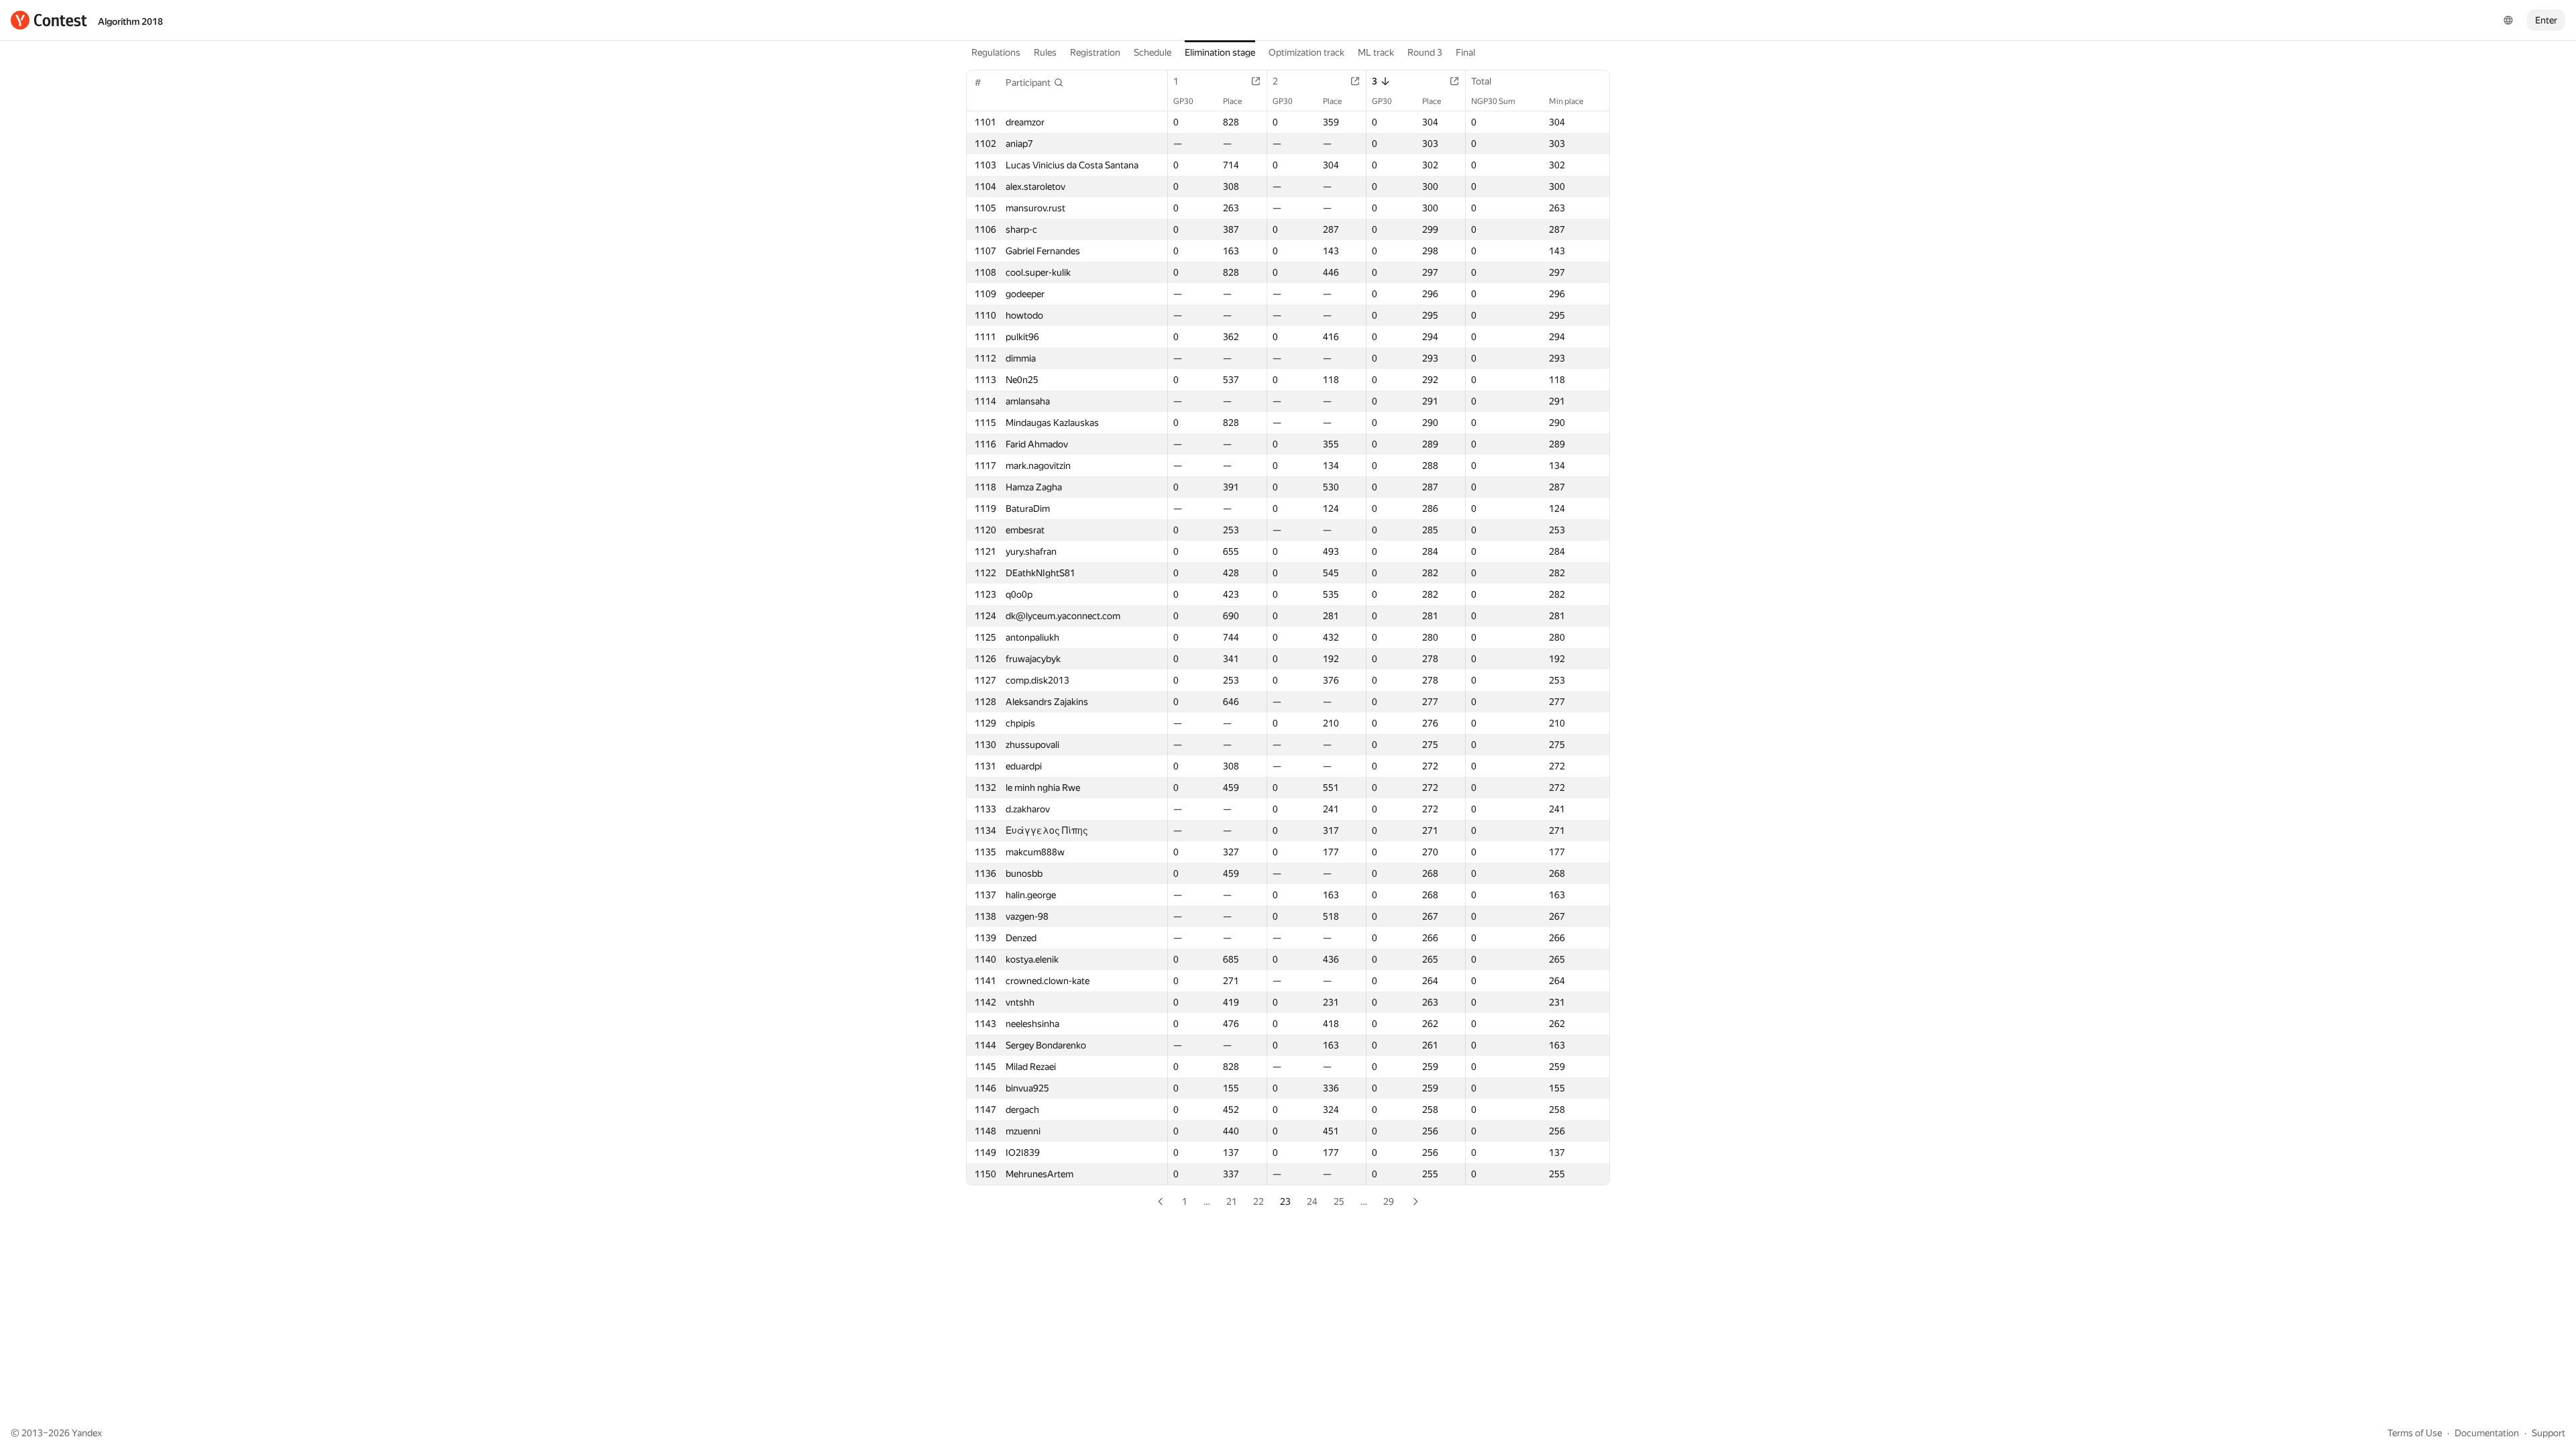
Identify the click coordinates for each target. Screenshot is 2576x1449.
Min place (1566, 101)
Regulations (996, 52)
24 (1312, 1201)
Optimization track (1306, 52)
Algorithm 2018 (130, 21)
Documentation (2487, 1433)
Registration (1095, 52)
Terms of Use (2415, 1433)
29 (1389, 1201)
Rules (1045, 52)
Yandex (87, 1433)
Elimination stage (1220, 52)
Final (1465, 52)
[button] (1035, 83)
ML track (1376, 52)
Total (1481, 81)
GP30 (1183, 101)
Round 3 (1425, 52)
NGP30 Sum (1493, 101)
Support (2548, 1433)
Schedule (1152, 52)
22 (1258, 1201)
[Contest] (49, 20)
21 (1232, 1201)
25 (1339, 1201)
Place (1232, 101)
